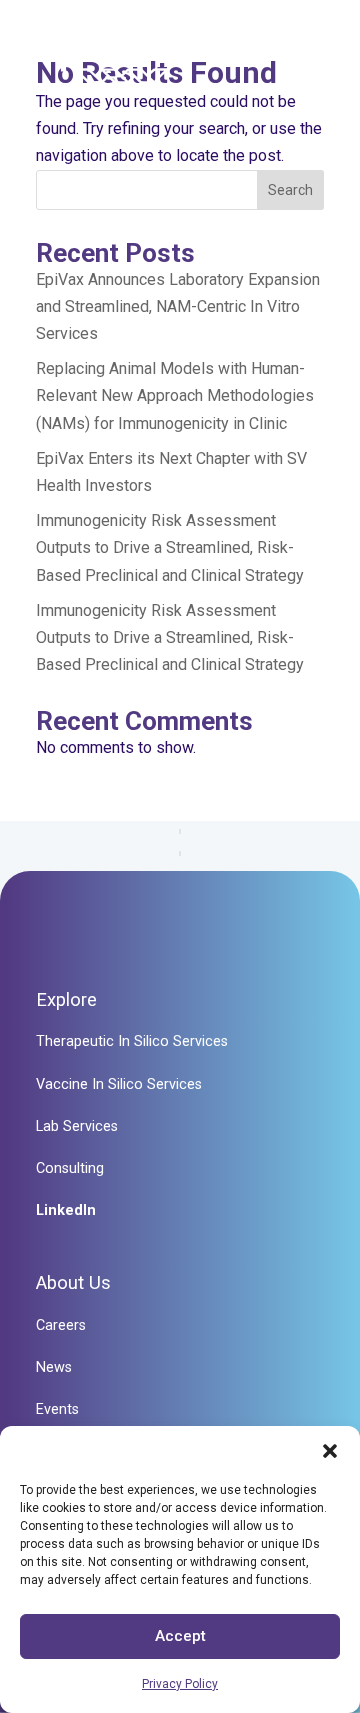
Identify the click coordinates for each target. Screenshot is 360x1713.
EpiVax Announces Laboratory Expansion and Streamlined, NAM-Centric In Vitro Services (178, 306)
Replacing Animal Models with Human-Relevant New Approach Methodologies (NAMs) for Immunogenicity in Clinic (175, 395)
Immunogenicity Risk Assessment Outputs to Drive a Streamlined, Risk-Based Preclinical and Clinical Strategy (170, 547)
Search (290, 190)
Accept (180, 1636)
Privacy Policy (180, 1684)
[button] (330, 1451)
